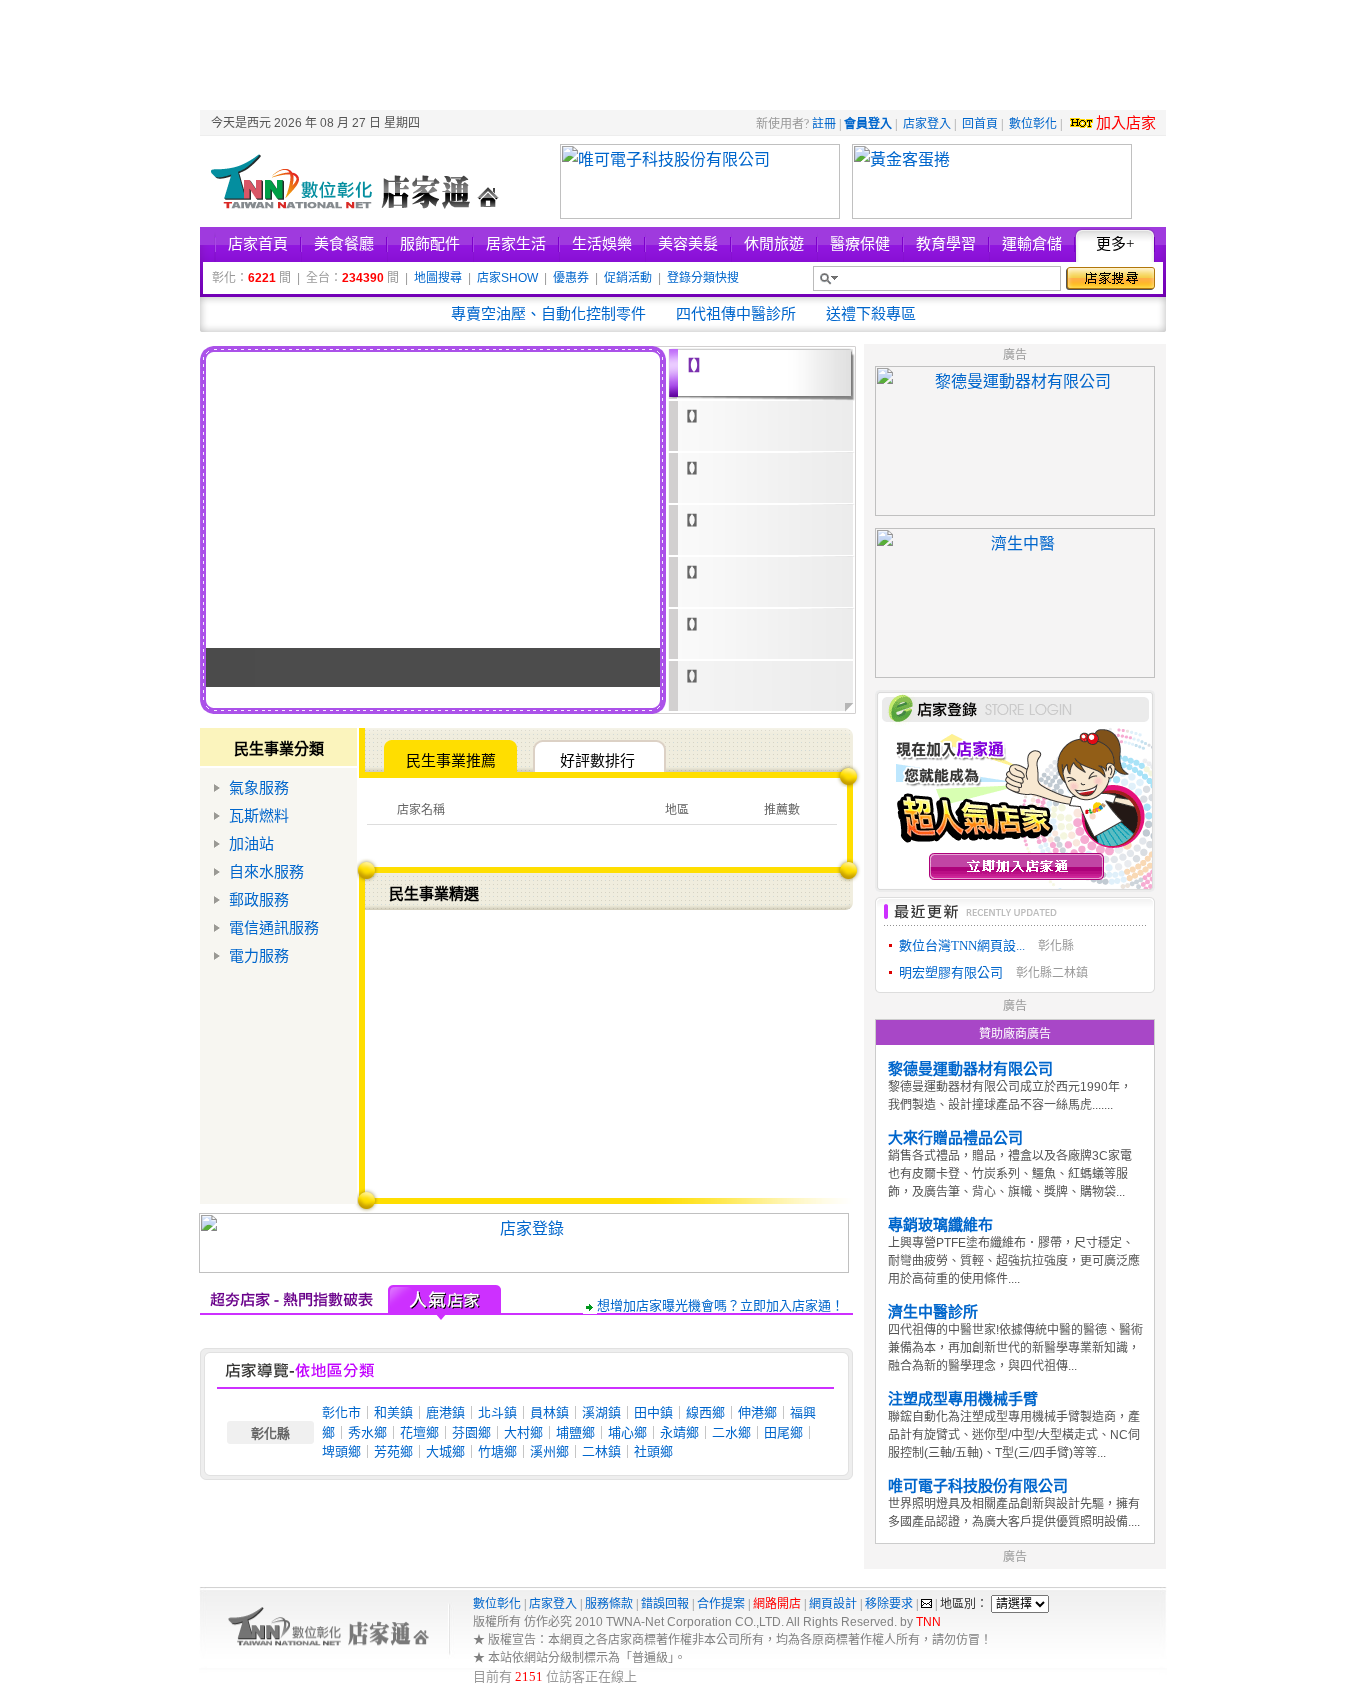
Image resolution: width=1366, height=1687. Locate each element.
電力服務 (259, 956)
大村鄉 (523, 1432)
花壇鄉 (419, 1432)
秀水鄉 (367, 1432)
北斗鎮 (497, 1412)
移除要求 (889, 1604)
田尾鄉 (783, 1432)
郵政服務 (259, 900)
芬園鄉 (471, 1432)
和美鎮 (393, 1412)
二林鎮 (601, 1451)
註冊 (824, 124)
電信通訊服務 (274, 928)
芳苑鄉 (393, 1451)
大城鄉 (445, 1451)
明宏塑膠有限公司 (951, 972)
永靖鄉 (679, 1432)
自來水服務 (266, 872)
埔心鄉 (627, 1432)
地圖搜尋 (438, 278)
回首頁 (980, 124)
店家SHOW (507, 278)
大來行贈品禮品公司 (955, 1138)
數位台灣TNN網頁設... (962, 945)
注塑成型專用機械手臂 (963, 1399)
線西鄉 (705, 1412)
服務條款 (609, 1604)
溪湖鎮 (601, 1412)
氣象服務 (259, 788)
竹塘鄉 (497, 1451)
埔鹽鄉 (575, 1432)
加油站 (251, 844)
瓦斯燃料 (259, 816)
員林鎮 (549, 1412)
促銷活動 (628, 278)
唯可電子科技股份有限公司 (978, 1486)
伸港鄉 (757, 1412)
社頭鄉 (653, 1451)
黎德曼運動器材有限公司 (970, 1069)
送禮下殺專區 (871, 314)
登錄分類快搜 (703, 278)
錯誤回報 (665, 1604)
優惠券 (571, 278)
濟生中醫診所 (933, 1312)
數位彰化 (1033, 124)
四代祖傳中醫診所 (736, 314)
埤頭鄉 (341, 1451)
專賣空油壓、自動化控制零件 (548, 314)
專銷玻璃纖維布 (940, 1225)
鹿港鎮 (445, 1412)
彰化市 (341, 1412)
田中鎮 (653, 1412)
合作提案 (721, 1604)
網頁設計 (833, 1604)
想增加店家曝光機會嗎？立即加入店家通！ (720, 1305)
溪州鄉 (549, 1451)
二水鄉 (731, 1432)
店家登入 (927, 124)
